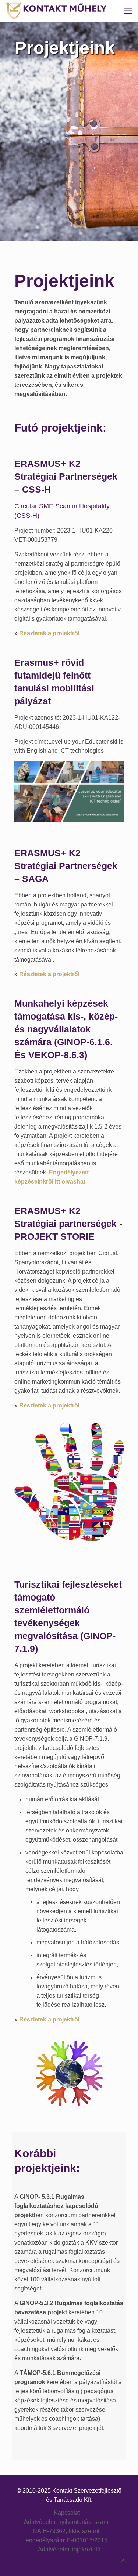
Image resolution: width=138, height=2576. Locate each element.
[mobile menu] (128, 11)
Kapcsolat (67, 2513)
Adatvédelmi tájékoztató (69, 2549)
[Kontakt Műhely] (56, 11)
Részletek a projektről (49, 633)
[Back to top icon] (123, 2561)
